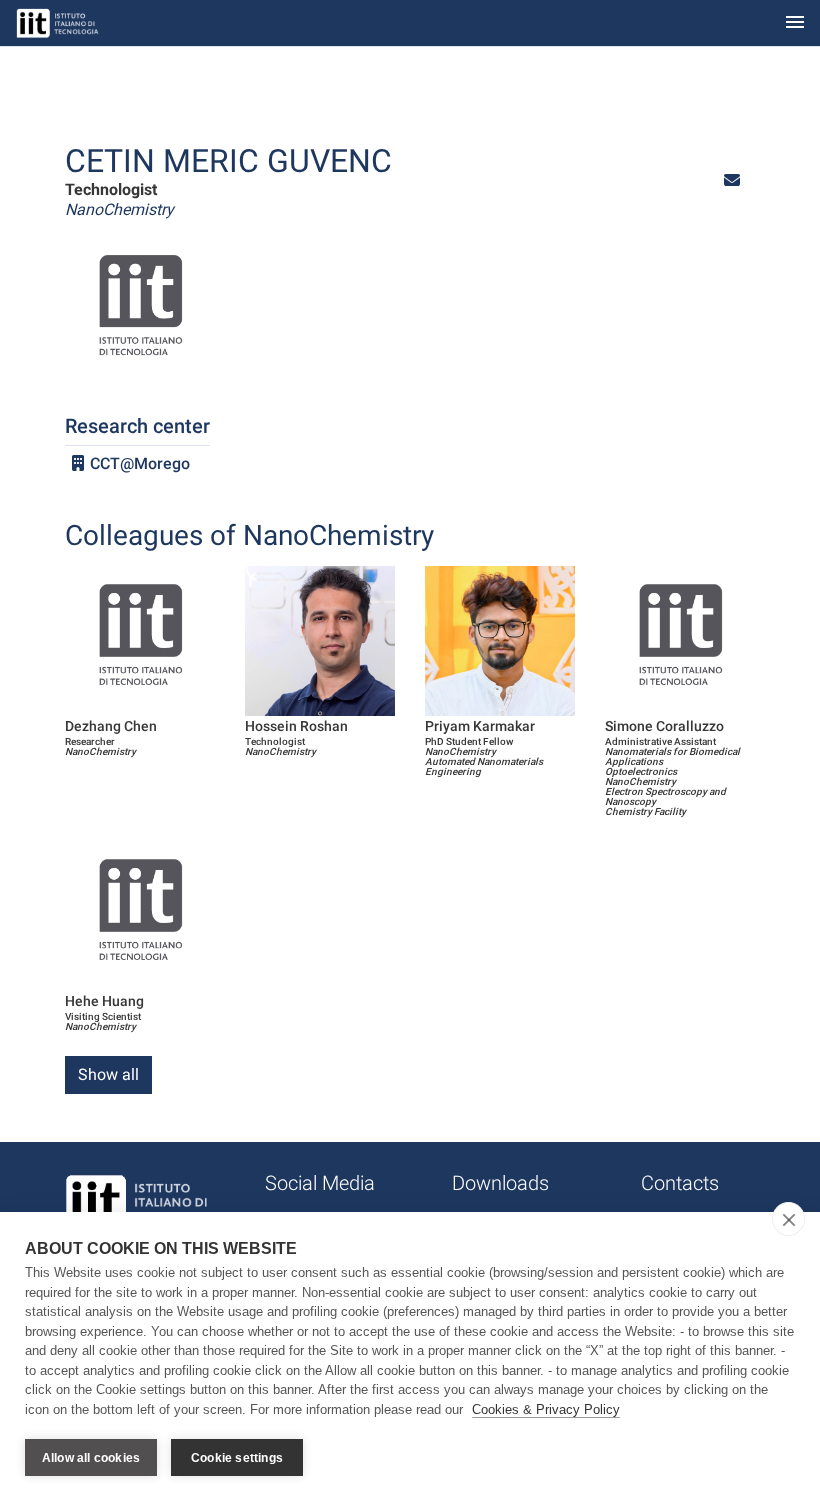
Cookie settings (237, 1458)
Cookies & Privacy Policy (546, 1409)
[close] (788, 1219)
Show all (108, 1074)
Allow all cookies (91, 1458)
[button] (732, 180)
